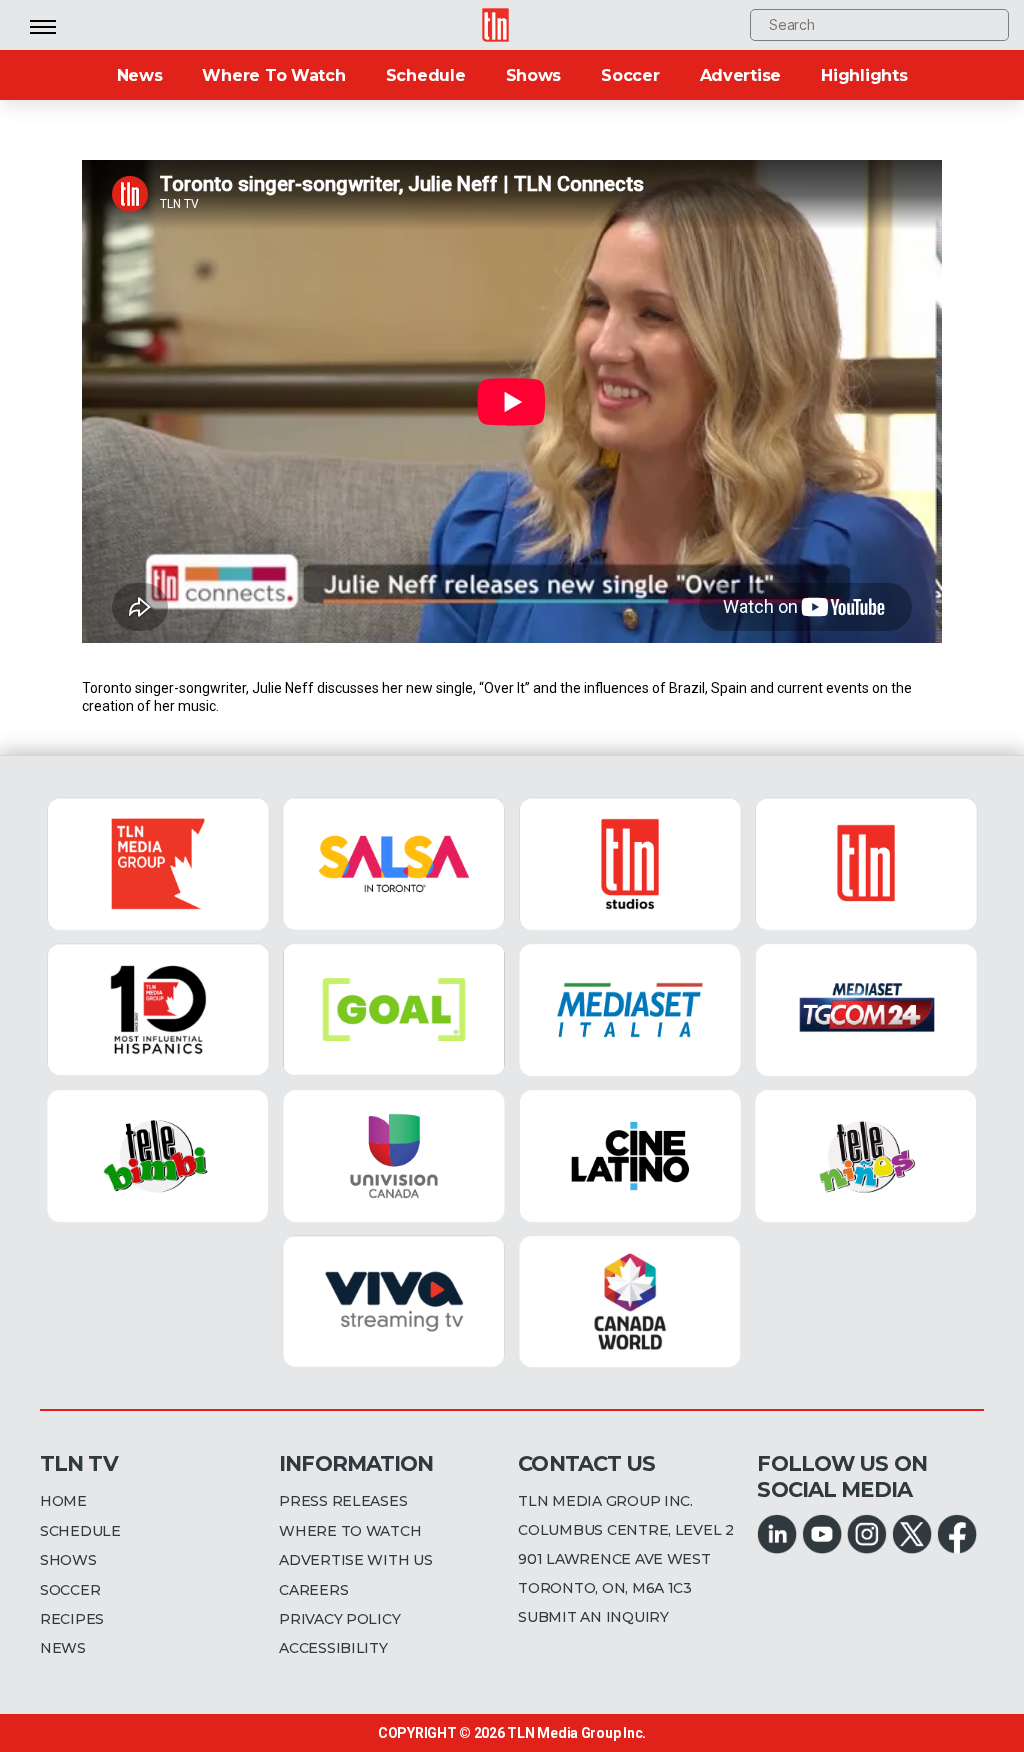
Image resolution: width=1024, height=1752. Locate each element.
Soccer (630, 75)
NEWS (63, 1648)
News (140, 75)
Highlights (864, 75)
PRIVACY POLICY (339, 1619)
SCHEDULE (80, 1531)
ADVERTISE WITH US (355, 1560)
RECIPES (72, 1619)
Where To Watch (273, 75)
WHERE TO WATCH (350, 1531)
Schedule (426, 75)
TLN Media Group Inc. (576, 1733)
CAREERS (313, 1590)
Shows (534, 75)
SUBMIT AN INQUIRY (593, 1617)
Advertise (741, 75)
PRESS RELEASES (343, 1501)
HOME (63, 1501)
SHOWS (68, 1560)
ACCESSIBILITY (333, 1648)
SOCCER (70, 1590)
